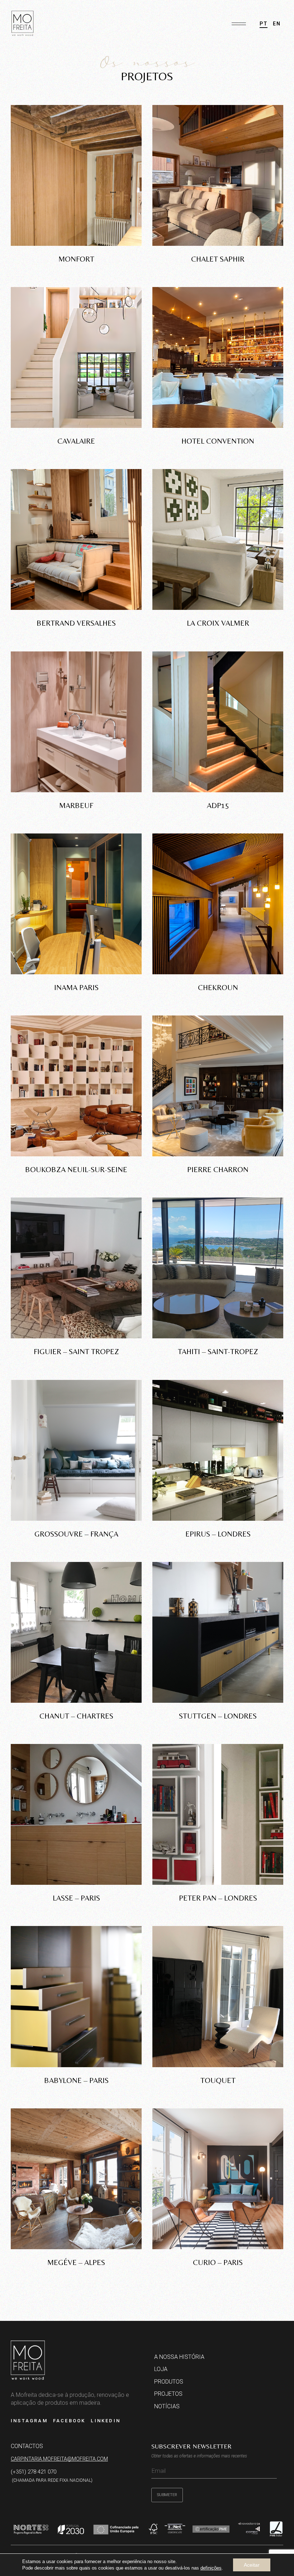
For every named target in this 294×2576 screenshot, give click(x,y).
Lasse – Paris (76, 1898)
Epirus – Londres (218, 1534)
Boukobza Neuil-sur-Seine (76, 1170)
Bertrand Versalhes (76, 623)
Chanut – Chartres (76, 1716)
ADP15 (218, 806)
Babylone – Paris (76, 2080)
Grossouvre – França (76, 1534)
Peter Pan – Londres (218, 1898)
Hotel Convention (218, 441)
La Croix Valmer (218, 623)
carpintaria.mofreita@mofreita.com (59, 2459)
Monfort (76, 259)
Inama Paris (76, 988)
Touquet (218, 2080)
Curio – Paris (218, 2262)
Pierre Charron (218, 1170)
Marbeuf (76, 806)
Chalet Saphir (218, 259)
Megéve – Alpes (76, 2262)
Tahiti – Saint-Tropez (218, 1352)
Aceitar (252, 2565)
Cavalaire (76, 441)
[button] (239, 21)
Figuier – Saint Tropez (76, 1352)
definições (211, 2568)
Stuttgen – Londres (218, 1716)
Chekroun (218, 988)
